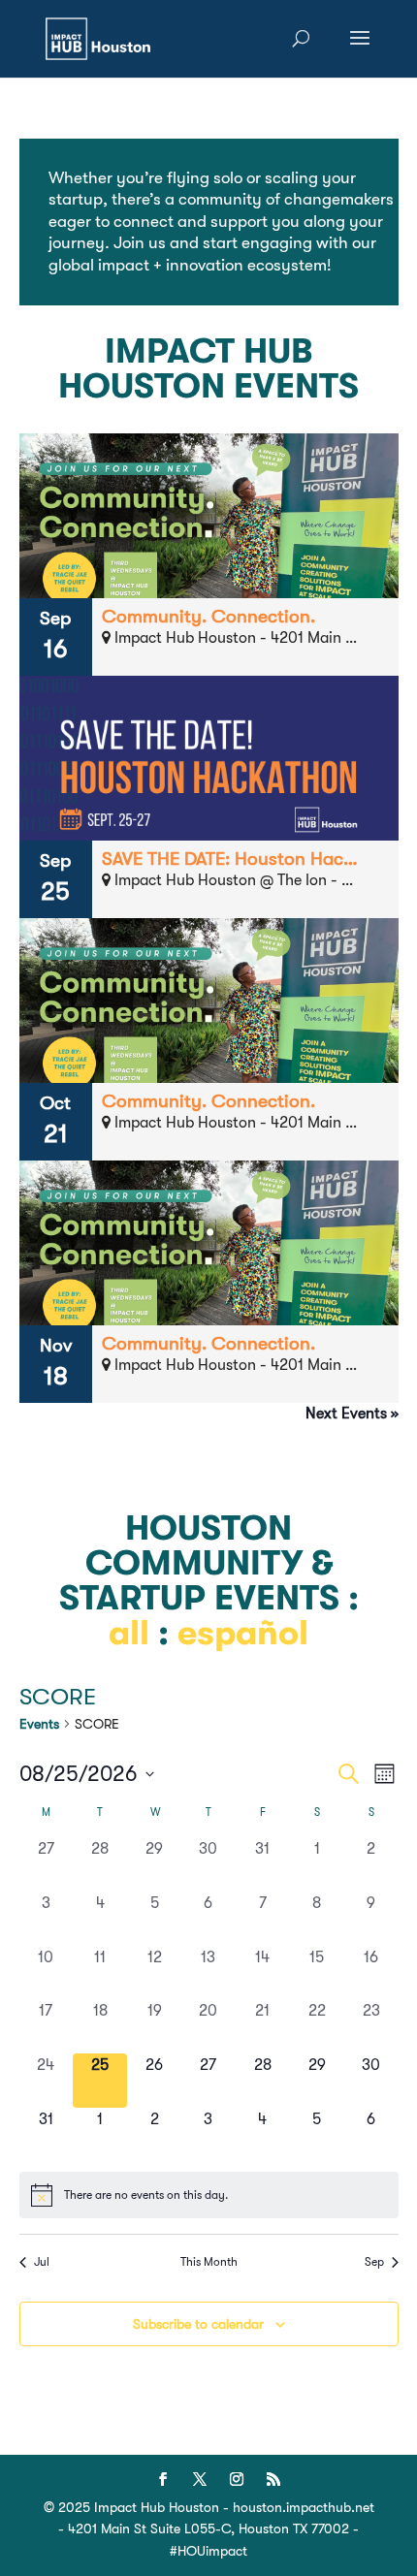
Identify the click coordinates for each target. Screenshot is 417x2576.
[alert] (209, 2195)
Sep (374, 2262)
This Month (209, 2262)
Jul (42, 2262)
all (129, 1633)
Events (39, 1724)
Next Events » (352, 1414)
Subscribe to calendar (198, 2324)
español (243, 1633)
